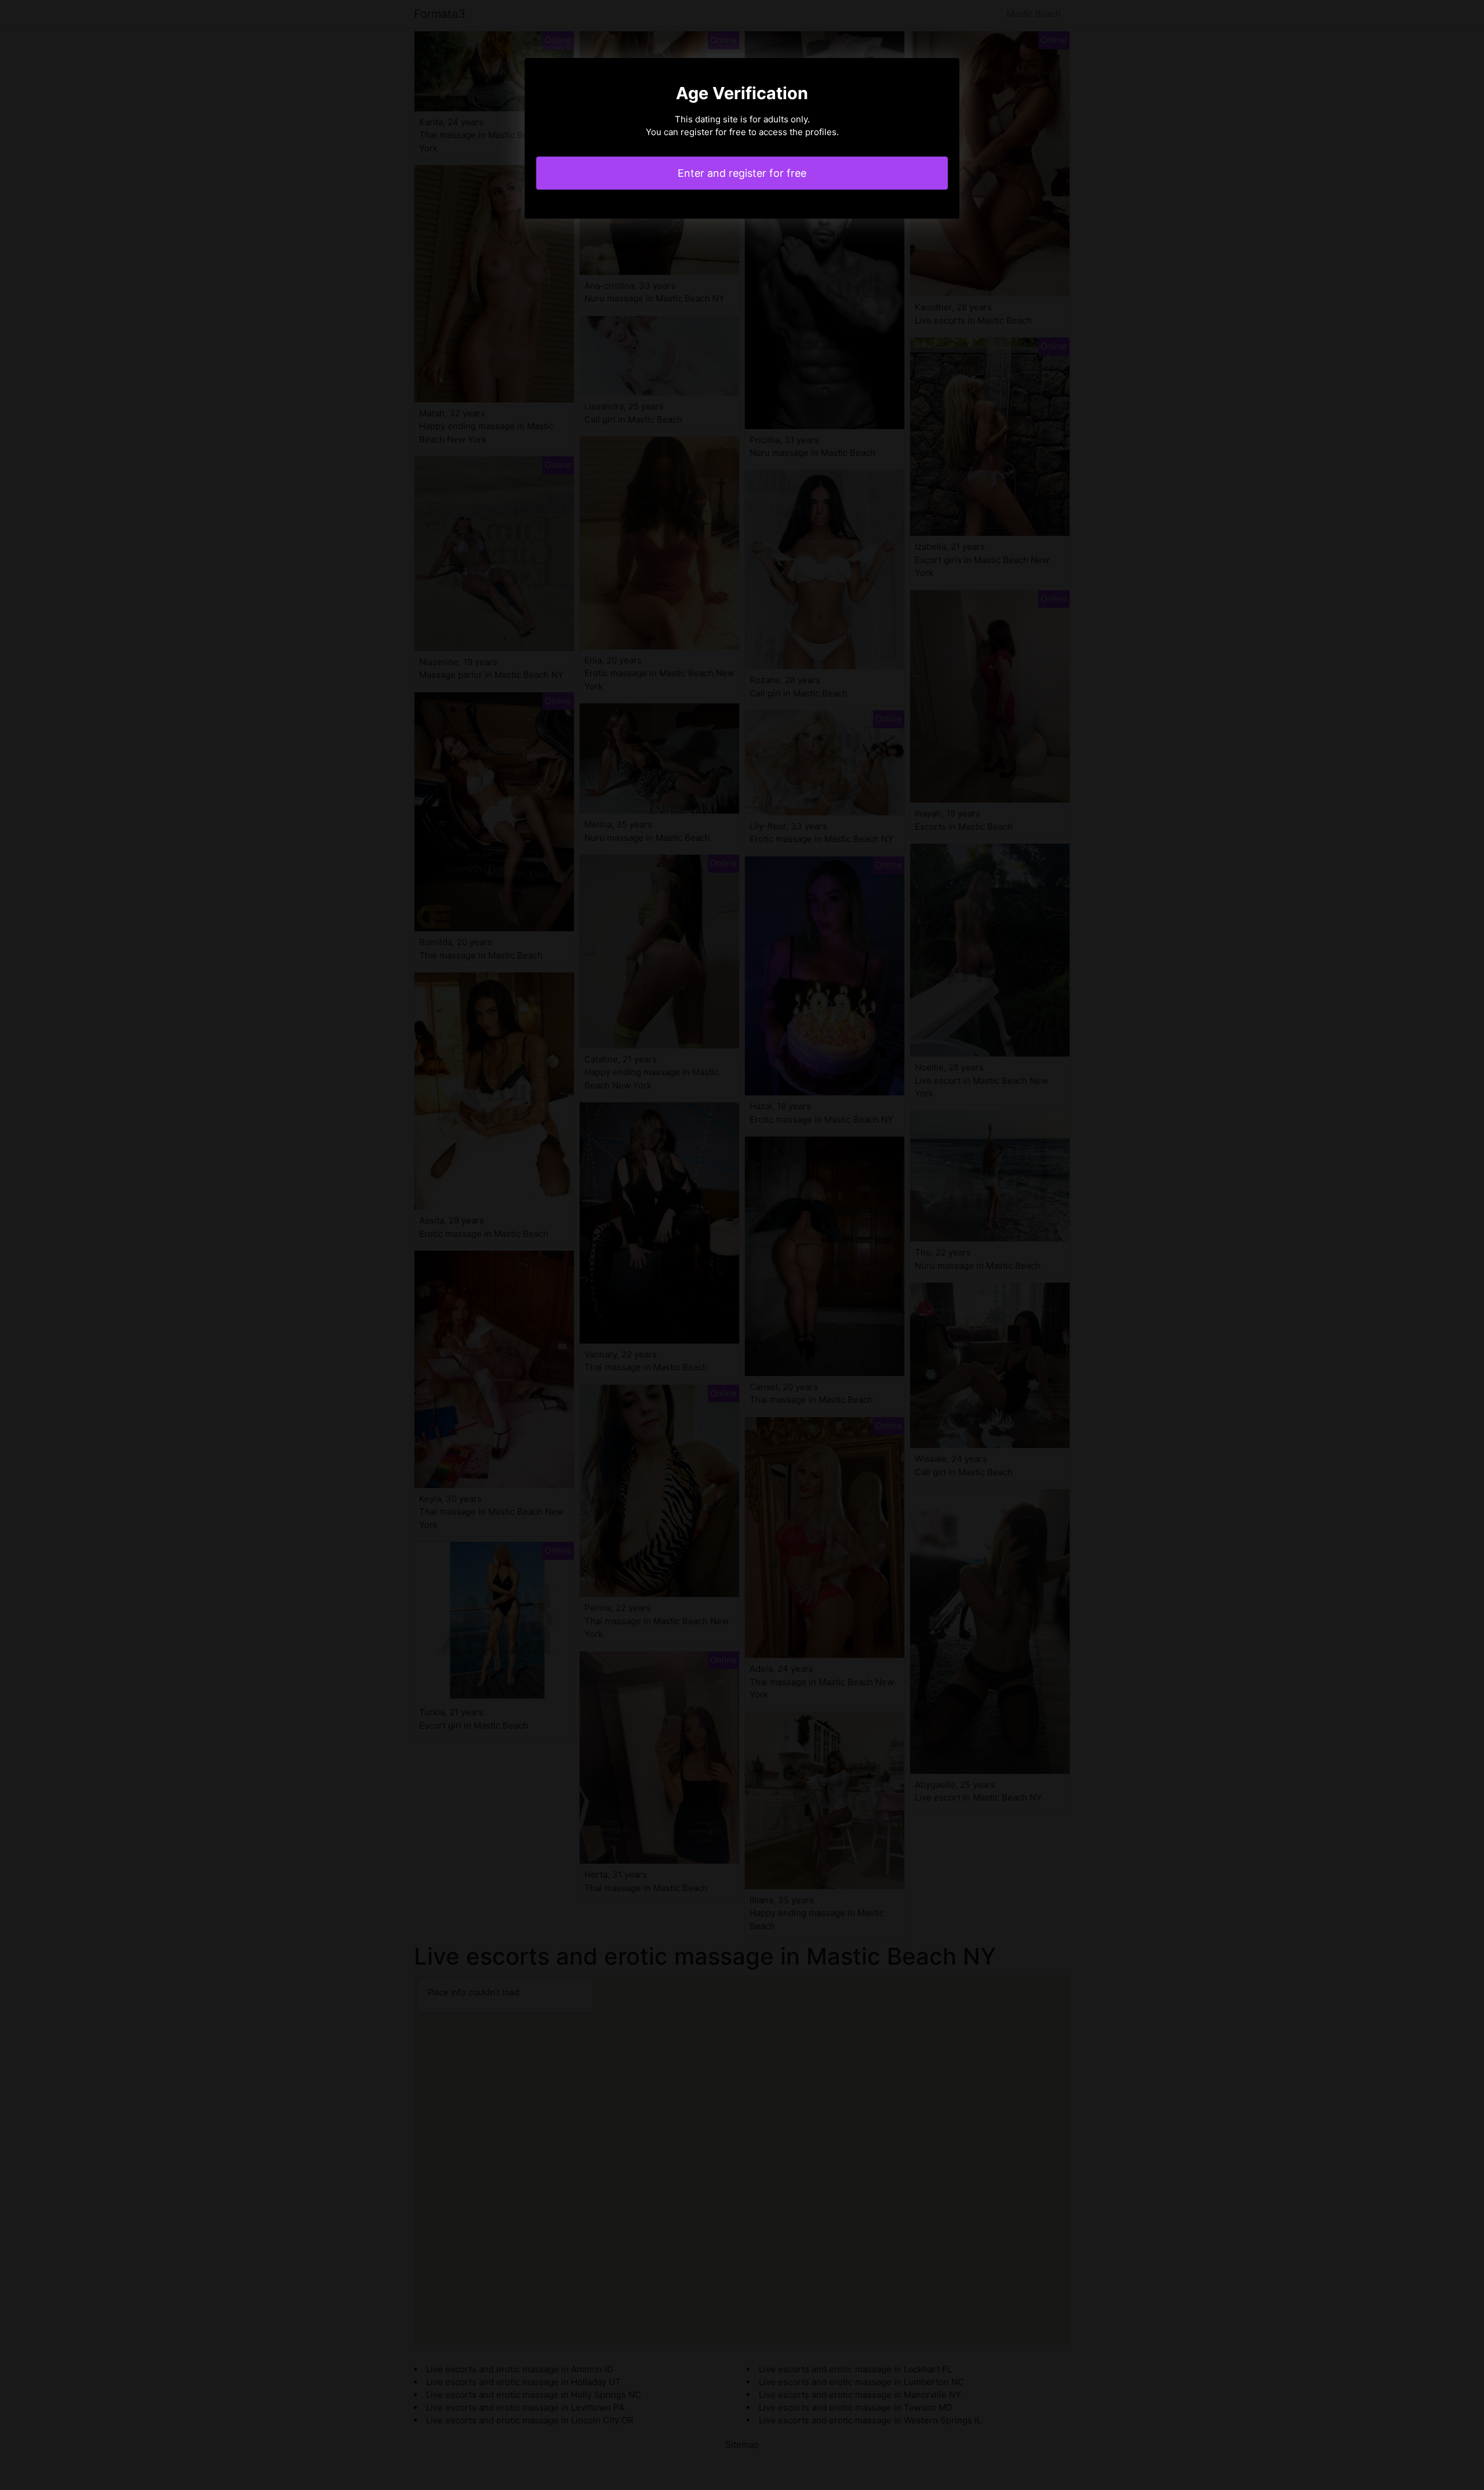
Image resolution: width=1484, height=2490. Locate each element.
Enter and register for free (742, 173)
